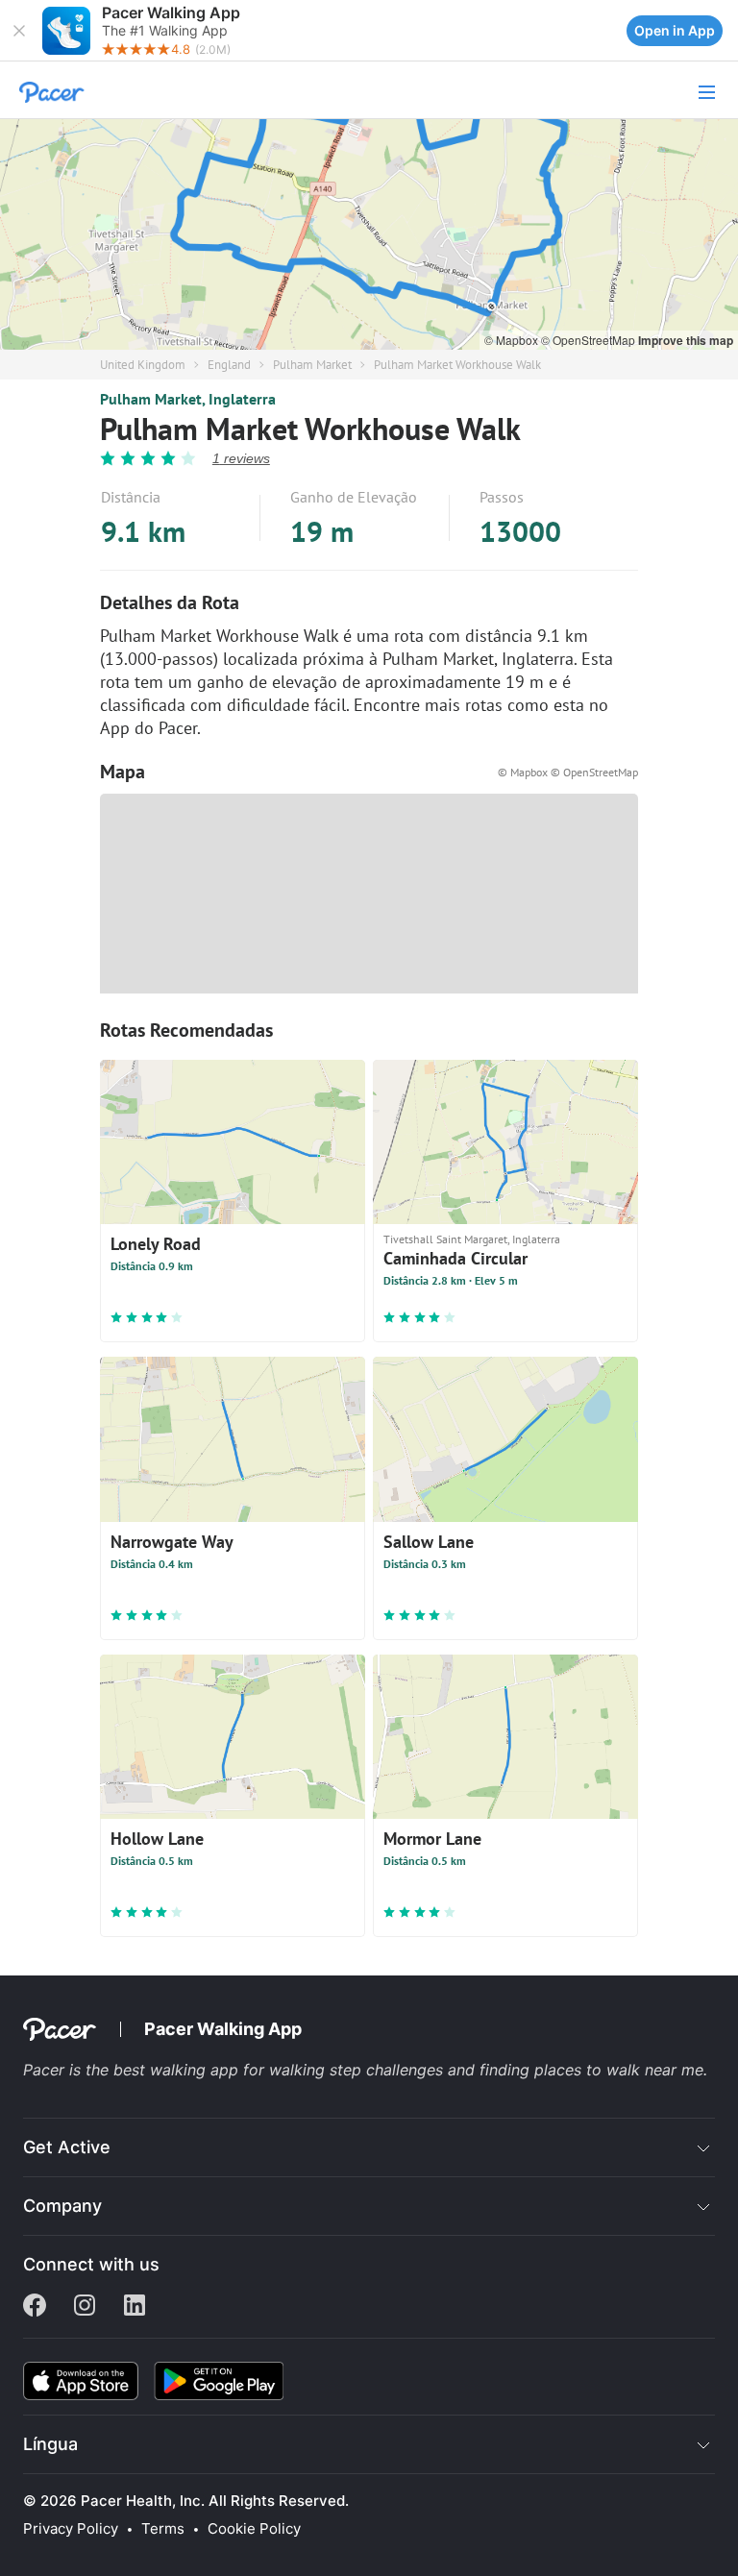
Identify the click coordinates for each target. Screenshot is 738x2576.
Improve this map (686, 340)
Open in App (675, 30)
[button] (19, 31)
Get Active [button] (67, 2147)
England (229, 365)
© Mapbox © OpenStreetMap (568, 772)
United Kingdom (143, 365)
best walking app (178, 2070)
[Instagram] (85, 2307)
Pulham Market (312, 365)
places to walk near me (619, 2070)
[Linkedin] (135, 2307)
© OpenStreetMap (590, 340)
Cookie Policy (254, 2529)
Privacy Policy (71, 2529)
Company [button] (62, 2206)
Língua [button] (50, 2444)
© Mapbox (513, 340)
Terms (163, 2529)
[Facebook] (35, 2307)
